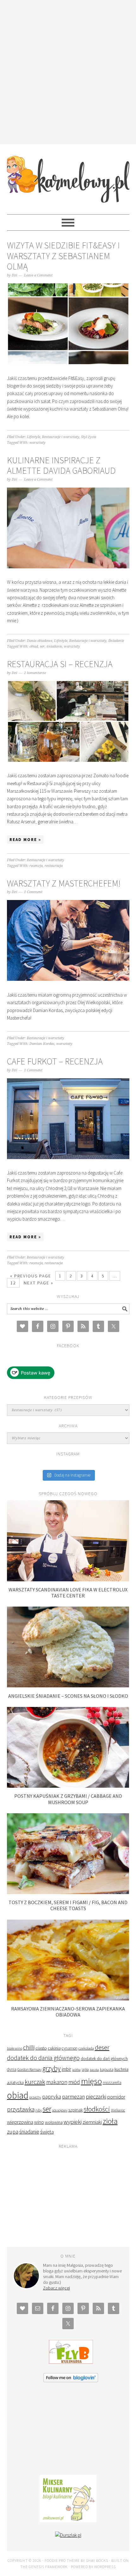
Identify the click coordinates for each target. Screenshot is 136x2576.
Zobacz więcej (56, 2288)
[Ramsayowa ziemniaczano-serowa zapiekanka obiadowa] (68, 1999)
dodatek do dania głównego (43, 2058)
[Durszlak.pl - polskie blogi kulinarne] (68, 2535)
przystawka (21, 2109)
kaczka (94, 2070)
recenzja (36, 866)
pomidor (116, 2097)
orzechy (35, 2097)
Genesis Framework (48, 2567)
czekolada (86, 2048)
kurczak (35, 2082)
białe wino (15, 2048)
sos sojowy (60, 2110)
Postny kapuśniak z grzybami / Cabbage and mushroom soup (68, 1799)
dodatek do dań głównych (104, 2059)
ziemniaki (92, 2122)
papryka (52, 2097)
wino (39, 2122)
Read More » (25, 840)
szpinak (76, 2110)
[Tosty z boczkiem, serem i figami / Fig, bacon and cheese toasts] (68, 1892)
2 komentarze (35, 673)
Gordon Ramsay (29, 2069)
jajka (85, 2070)
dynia (12, 2069)
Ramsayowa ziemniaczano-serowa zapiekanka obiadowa (68, 2012)
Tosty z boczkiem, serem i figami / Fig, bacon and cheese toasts (68, 1905)
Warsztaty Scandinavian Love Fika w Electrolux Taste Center (68, 1593)
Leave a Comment (38, 275)
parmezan (73, 2097)
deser (102, 2047)
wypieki (73, 2122)
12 (13, 1283)
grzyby (52, 2068)
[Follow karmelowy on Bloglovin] (71, 2381)
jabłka (76, 2070)
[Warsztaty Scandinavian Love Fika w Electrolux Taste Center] (68, 1580)
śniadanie (54, 646)
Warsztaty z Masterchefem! (64, 883)
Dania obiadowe (40, 641)
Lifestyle (34, 437)
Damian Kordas (42, 1044)
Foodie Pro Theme (62, 2560)
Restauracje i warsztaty (61, 437)
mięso (91, 2081)
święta (47, 2132)
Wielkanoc (118, 2110)
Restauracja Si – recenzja (60, 664)
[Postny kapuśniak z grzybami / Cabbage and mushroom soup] (68, 1786)
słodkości (97, 2109)
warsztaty (37, 443)
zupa (13, 2132)
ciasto (41, 2048)
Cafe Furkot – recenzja (55, 1061)
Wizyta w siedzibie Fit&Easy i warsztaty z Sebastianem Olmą (63, 256)
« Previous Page (31, 1276)
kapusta (107, 2069)
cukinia (54, 2048)
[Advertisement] (68, 71)
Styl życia (89, 437)
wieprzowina (20, 2122)
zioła (110, 2121)
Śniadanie (116, 641)
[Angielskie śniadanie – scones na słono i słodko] (68, 1686)
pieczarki (96, 2096)
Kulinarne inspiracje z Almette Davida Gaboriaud (61, 465)
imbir (66, 2069)
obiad (34, 646)
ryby (39, 2110)
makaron (57, 2082)
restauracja (54, 866)
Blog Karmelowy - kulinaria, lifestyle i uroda (68, 176)
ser (42, 646)
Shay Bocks (97, 2560)
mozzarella (112, 2083)
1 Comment (33, 892)
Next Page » (39, 1283)
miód (74, 2082)
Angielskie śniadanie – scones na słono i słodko (68, 1696)
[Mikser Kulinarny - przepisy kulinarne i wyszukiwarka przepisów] (68, 2521)
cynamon (70, 2048)
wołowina (54, 2122)
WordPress (105, 2567)
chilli (29, 2047)
